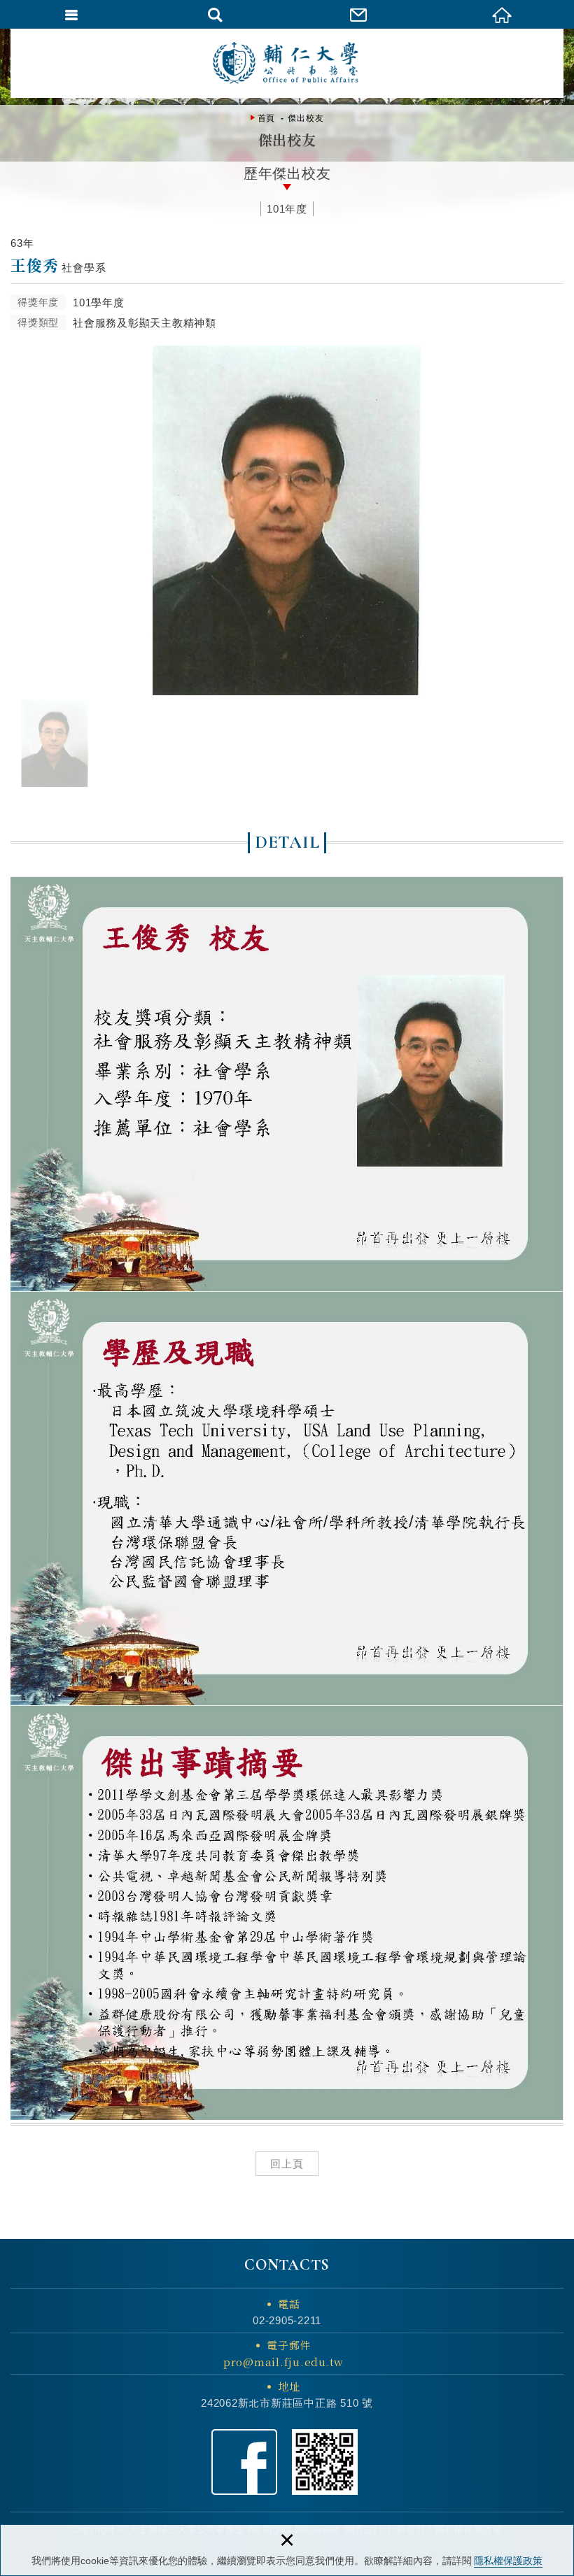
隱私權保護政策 (508, 2561)
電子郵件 (283, 2353)
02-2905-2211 (287, 2320)
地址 (289, 2386)
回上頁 (287, 2164)
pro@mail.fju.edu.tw (283, 2362)
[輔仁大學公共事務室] (287, 63)
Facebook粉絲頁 (244, 2462)
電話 (289, 2304)
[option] (287, 520)
